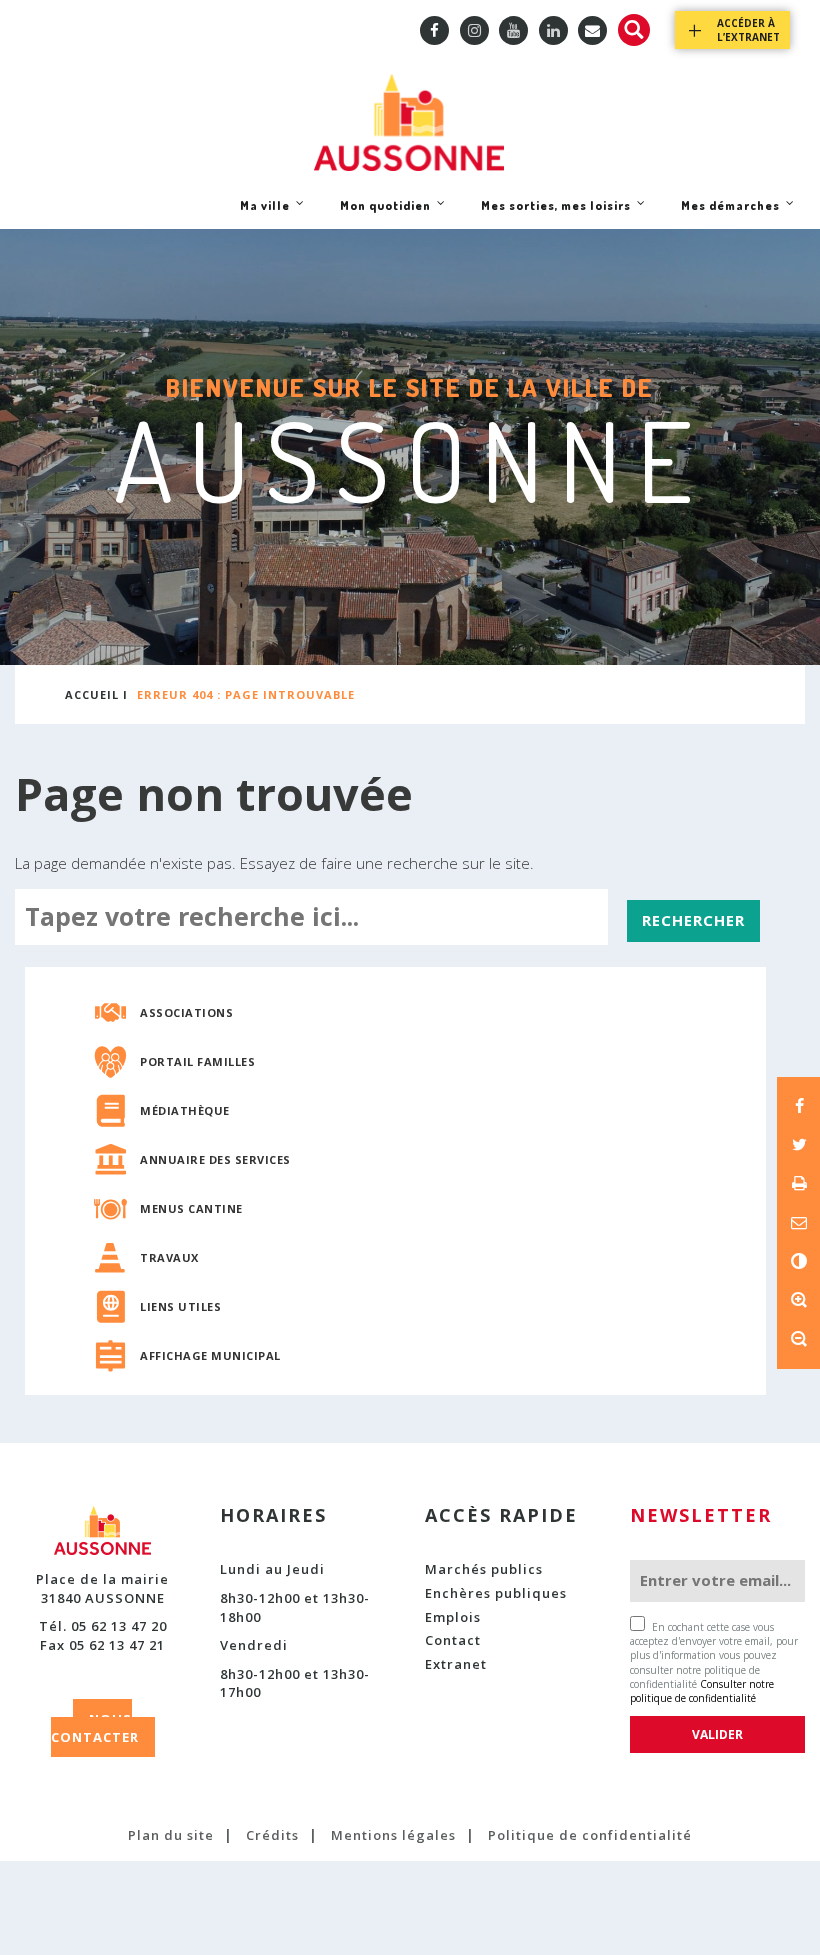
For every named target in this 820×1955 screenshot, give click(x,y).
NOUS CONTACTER (95, 1728)
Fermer (757, 354)
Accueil (92, 694)
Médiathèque (185, 1110)
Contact (453, 1640)
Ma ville (264, 213)
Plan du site (171, 1835)
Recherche (634, 30)
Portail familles (197, 1061)
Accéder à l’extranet (748, 30)
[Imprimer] (798, 1183)
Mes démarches (730, 213)
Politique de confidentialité (590, 1835)
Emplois (453, 1617)
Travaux (169, 1257)
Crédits (272, 1835)
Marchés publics (484, 1569)
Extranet (456, 1664)
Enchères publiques (496, 1593)
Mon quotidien (385, 213)
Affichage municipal (210, 1355)
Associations (186, 1012)
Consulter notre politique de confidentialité (702, 1691)
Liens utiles (180, 1306)
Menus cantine (191, 1208)
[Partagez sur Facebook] (798, 1106)
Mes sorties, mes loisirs (555, 213)
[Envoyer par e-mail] (798, 1222)
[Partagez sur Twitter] (798, 1144)
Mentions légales (393, 1835)
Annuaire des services (215, 1159)
